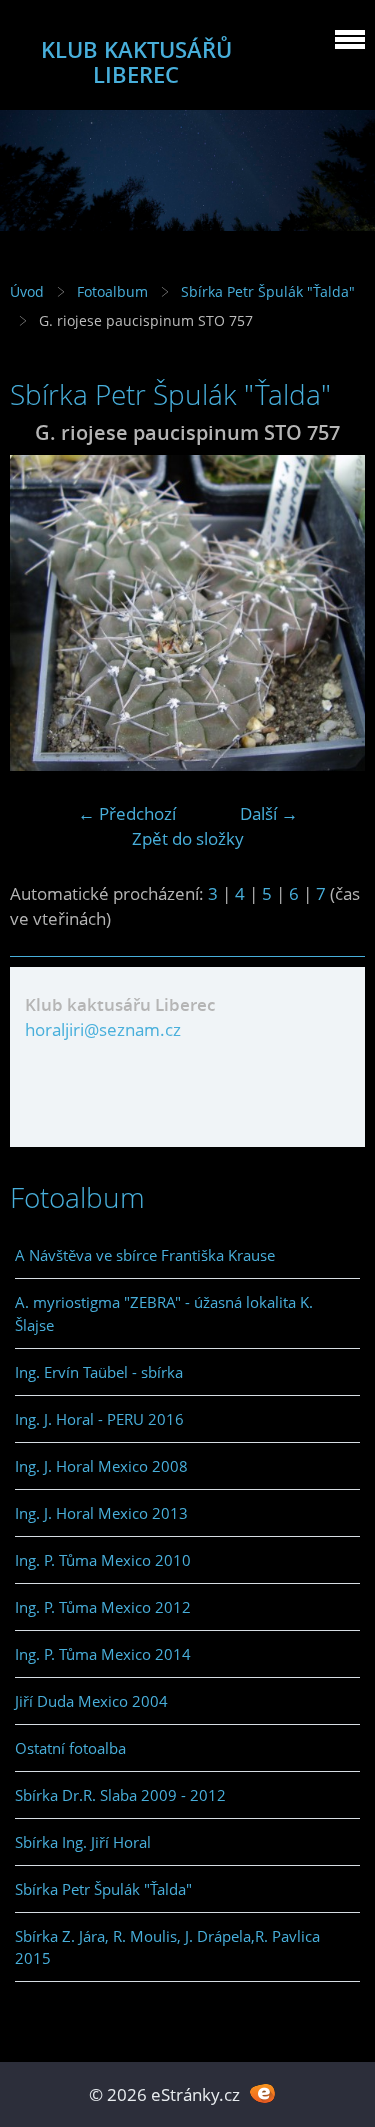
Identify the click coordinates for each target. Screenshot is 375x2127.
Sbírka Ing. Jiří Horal (83, 1842)
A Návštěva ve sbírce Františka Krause (145, 1255)
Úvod (27, 291)
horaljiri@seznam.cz (103, 1029)
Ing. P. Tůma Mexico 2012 (103, 1607)
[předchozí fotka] (42, 613)
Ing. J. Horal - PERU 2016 (99, 1419)
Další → (269, 813)
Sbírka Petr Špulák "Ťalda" (268, 291)
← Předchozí (127, 813)
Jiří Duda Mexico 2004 (91, 1701)
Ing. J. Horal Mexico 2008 (101, 1466)
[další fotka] (332, 613)
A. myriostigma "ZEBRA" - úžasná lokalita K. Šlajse (164, 1313)
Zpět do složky (188, 838)
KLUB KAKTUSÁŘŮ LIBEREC (136, 62)
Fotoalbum (112, 291)
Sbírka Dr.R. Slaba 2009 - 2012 (120, 1795)
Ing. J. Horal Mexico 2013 (101, 1513)
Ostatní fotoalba (70, 1748)
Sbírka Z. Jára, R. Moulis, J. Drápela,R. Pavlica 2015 (167, 1947)
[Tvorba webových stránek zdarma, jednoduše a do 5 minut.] (263, 2092)
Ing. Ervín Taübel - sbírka (99, 1372)
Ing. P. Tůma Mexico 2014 (103, 1654)
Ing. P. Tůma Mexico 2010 (103, 1560)
